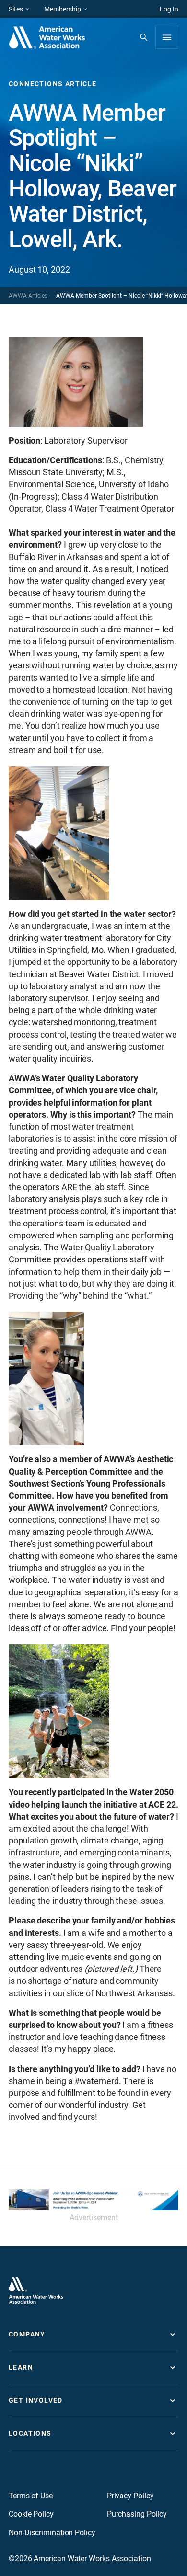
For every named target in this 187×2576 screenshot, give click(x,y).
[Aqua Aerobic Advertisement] (93, 2200)
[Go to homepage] (36, 2290)
